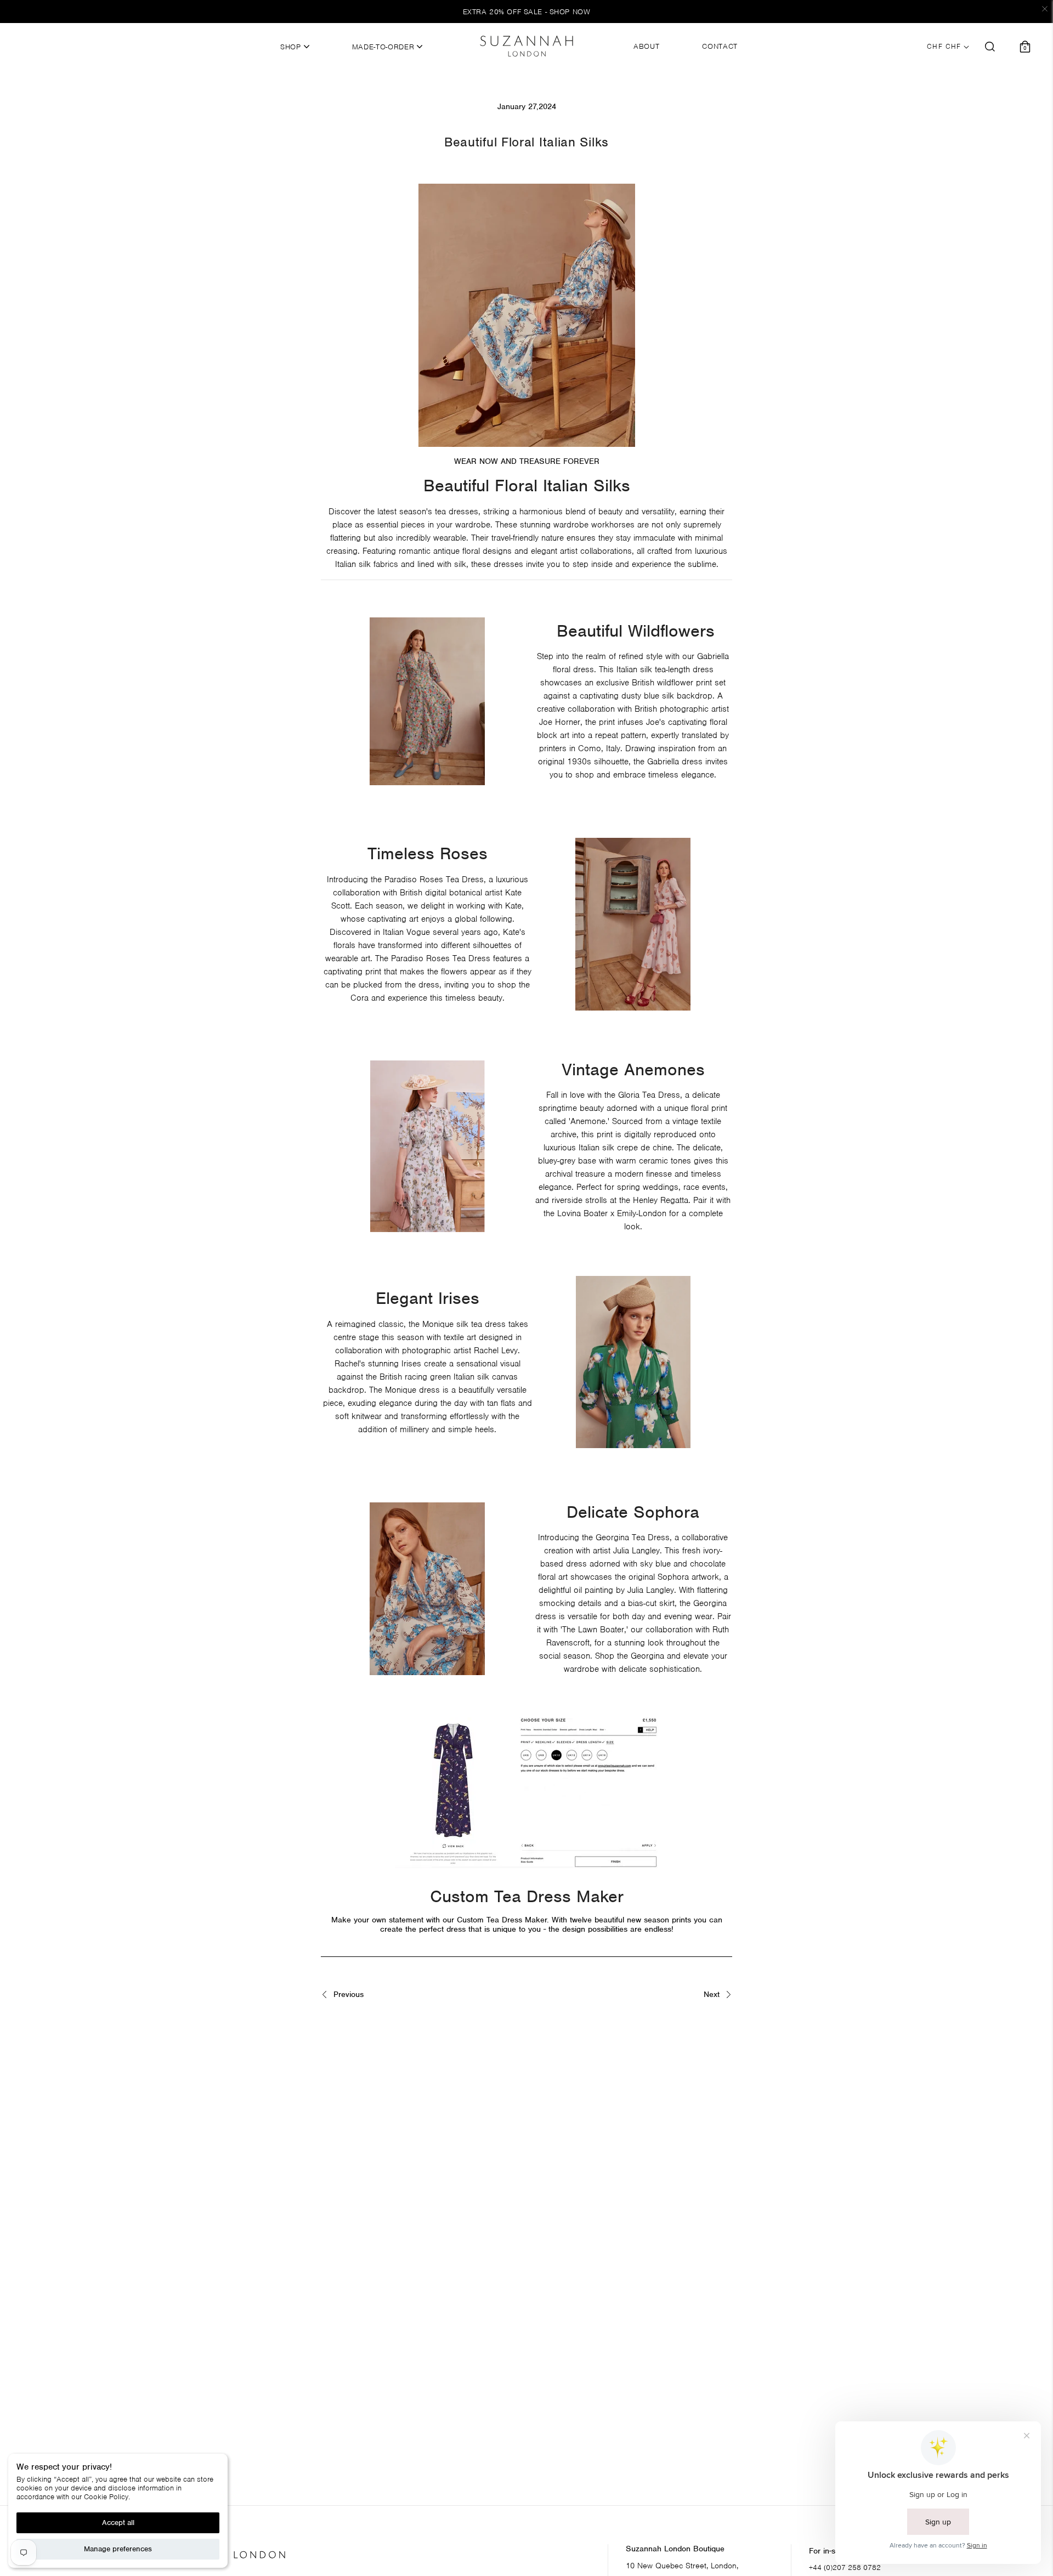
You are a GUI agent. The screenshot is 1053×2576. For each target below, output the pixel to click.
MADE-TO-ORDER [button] (384, 47)
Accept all (118, 2523)
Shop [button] (292, 47)
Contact (720, 47)
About (646, 47)
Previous (347, 1995)
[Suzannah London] (526, 46)
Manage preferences (118, 2549)
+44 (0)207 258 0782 (845, 2568)
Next (713, 1995)
